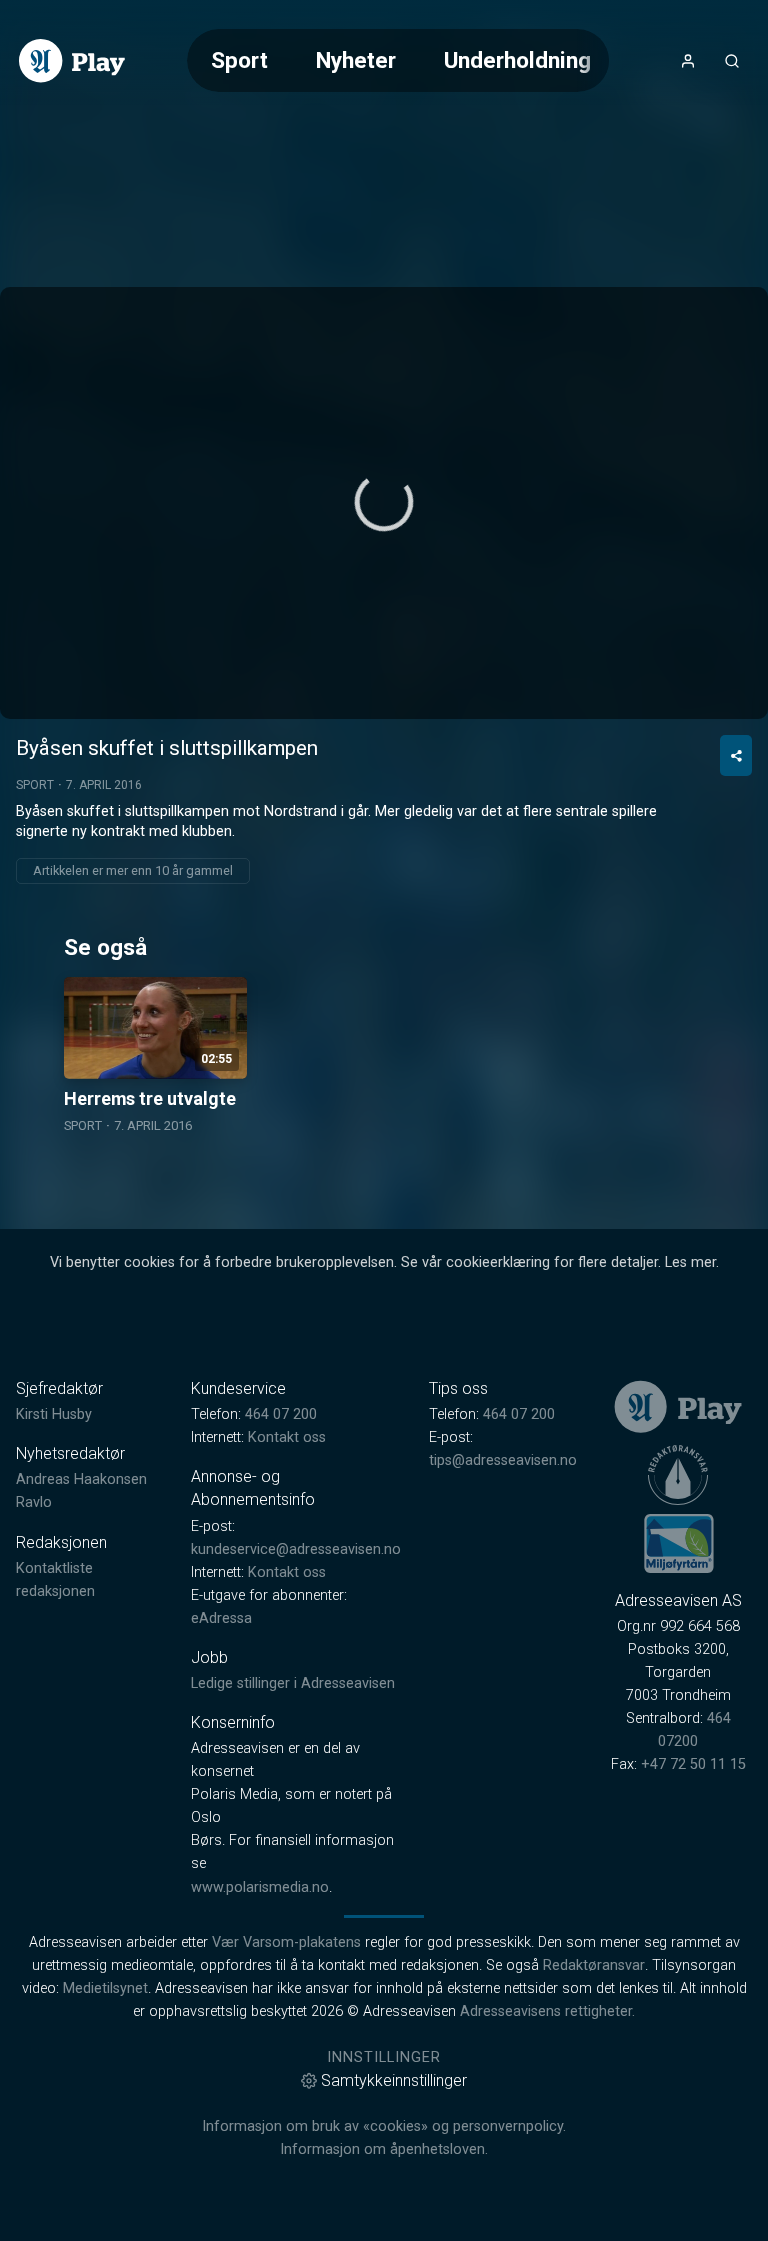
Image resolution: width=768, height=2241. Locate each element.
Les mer (690, 1262)
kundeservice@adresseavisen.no (296, 1549)
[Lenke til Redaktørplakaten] (678, 1475)
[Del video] (736, 755)
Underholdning (517, 60)
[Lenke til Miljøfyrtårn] (679, 1543)
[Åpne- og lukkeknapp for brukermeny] (688, 61)
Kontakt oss (287, 1437)
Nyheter (356, 60)
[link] (72, 61)
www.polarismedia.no (260, 1887)
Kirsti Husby (54, 1414)
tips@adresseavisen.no (503, 1460)
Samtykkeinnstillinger (394, 2080)
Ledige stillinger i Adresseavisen (293, 1683)
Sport (239, 60)
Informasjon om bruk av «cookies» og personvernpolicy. (384, 2126)
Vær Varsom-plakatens (286, 1942)
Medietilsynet (105, 1988)
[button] (384, 502)
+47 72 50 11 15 (693, 1764)
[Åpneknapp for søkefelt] (732, 61)
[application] (384, 503)
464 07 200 (281, 1414)
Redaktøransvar (594, 1965)
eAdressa (221, 1618)
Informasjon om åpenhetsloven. (384, 2149)
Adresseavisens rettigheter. (547, 2011)
